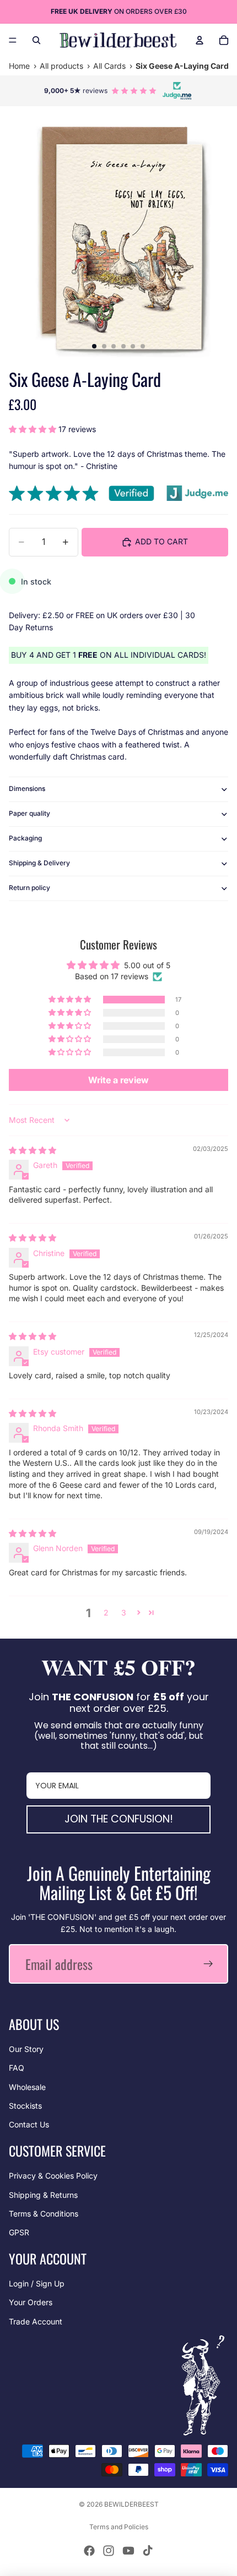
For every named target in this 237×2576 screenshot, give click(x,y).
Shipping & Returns (43, 2195)
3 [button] (124, 1612)
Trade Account (36, 2321)
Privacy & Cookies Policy (53, 2176)
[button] (34, 429)
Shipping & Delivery (39, 863)
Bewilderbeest (131, 2504)
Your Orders (31, 2302)
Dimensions (27, 788)
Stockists (25, 2106)
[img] (33, 1150)
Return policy (29, 888)
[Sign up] (208, 1964)
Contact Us (29, 2124)
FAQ (17, 2068)
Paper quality (29, 813)
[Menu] (13, 40)
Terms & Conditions (44, 2214)
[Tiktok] (148, 2551)
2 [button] (106, 1612)
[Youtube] (128, 2551)
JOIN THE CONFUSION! (119, 1819)
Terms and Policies (119, 2527)
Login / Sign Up (37, 2283)
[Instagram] (109, 2551)
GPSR (19, 2232)
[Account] (200, 40)
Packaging (25, 838)
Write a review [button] (118, 1080)
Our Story (26, 2049)
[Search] (36, 40)
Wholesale (27, 2087)
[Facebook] (89, 2551)
